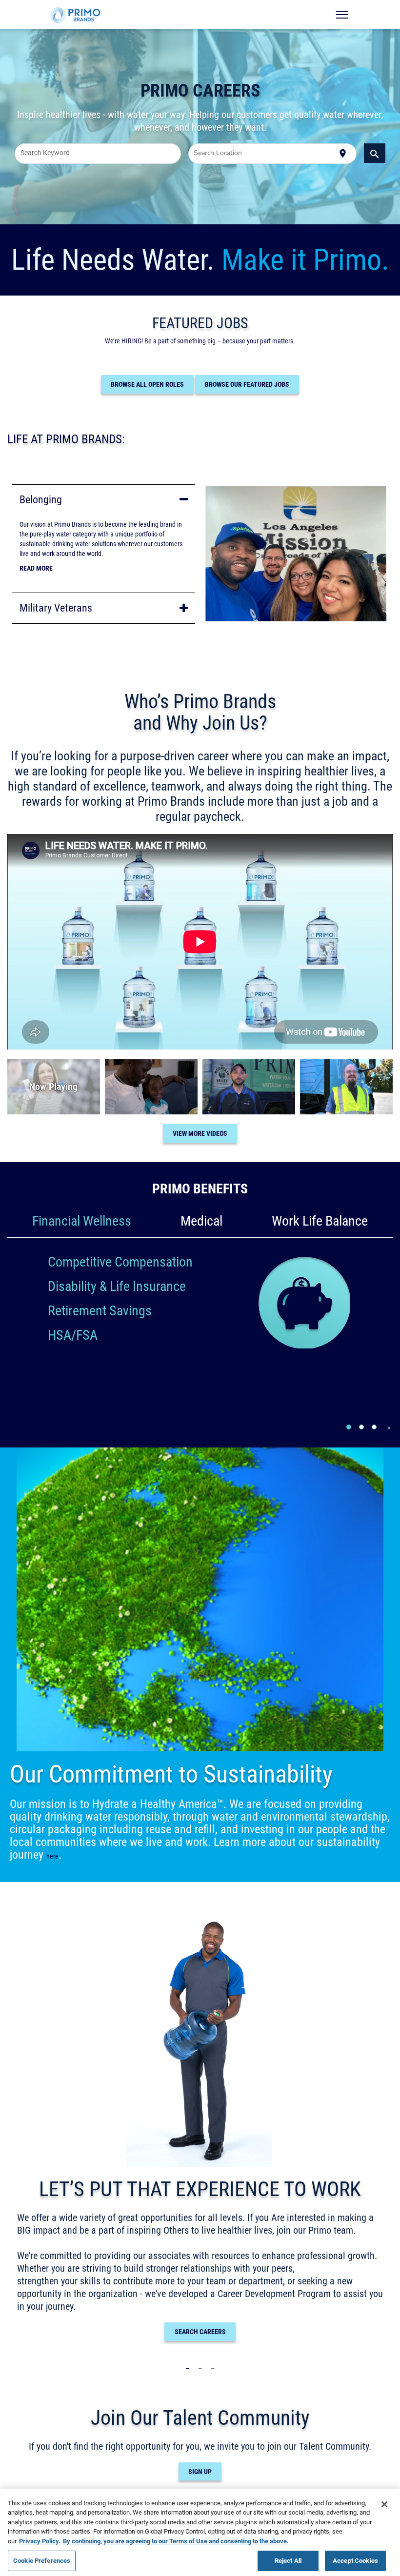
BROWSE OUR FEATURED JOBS (247, 384)
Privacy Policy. (40, 2541)
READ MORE (36, 568)
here (52, 1856)
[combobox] (98, 154)
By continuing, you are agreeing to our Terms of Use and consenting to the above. (176, 2541)
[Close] (384, 2504)
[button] (104, 500)
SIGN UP (200, 2472)
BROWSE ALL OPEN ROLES (147, 384)
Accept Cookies (355, 2560)
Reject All (288, 2560)
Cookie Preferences (42, 2560)
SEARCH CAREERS (200, 2332)
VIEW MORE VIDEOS (200, 1133)
